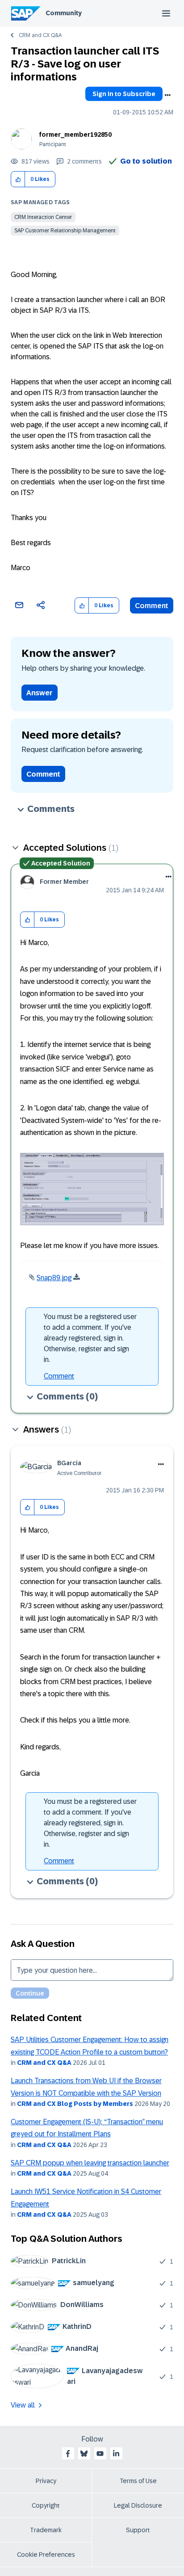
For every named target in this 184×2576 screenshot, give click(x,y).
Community (64, 13)
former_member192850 (75, 134)
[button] (18, 179)
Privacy (46, 2481)
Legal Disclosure (138, 2505)
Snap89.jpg (54, 1278)
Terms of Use (138, 2481)
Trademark (46, 2530)
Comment (152, 606)
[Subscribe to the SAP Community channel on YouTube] (100, 2454)
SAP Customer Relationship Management (65, 231)
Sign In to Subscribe (124, 94)
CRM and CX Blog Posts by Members (75, 2104)
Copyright (46, 2505)
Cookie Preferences (46, 2555)
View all (23, 2405)
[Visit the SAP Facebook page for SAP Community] (68, 2454)
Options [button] (167, 95)
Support (138, 2530)
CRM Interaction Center (43, 217)
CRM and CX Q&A (40, 35)
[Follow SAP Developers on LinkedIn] (116, 2454)
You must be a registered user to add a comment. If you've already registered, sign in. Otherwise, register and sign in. (90, 1338)
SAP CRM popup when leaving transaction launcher (90, 2163)
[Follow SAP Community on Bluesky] (84, 2454)
